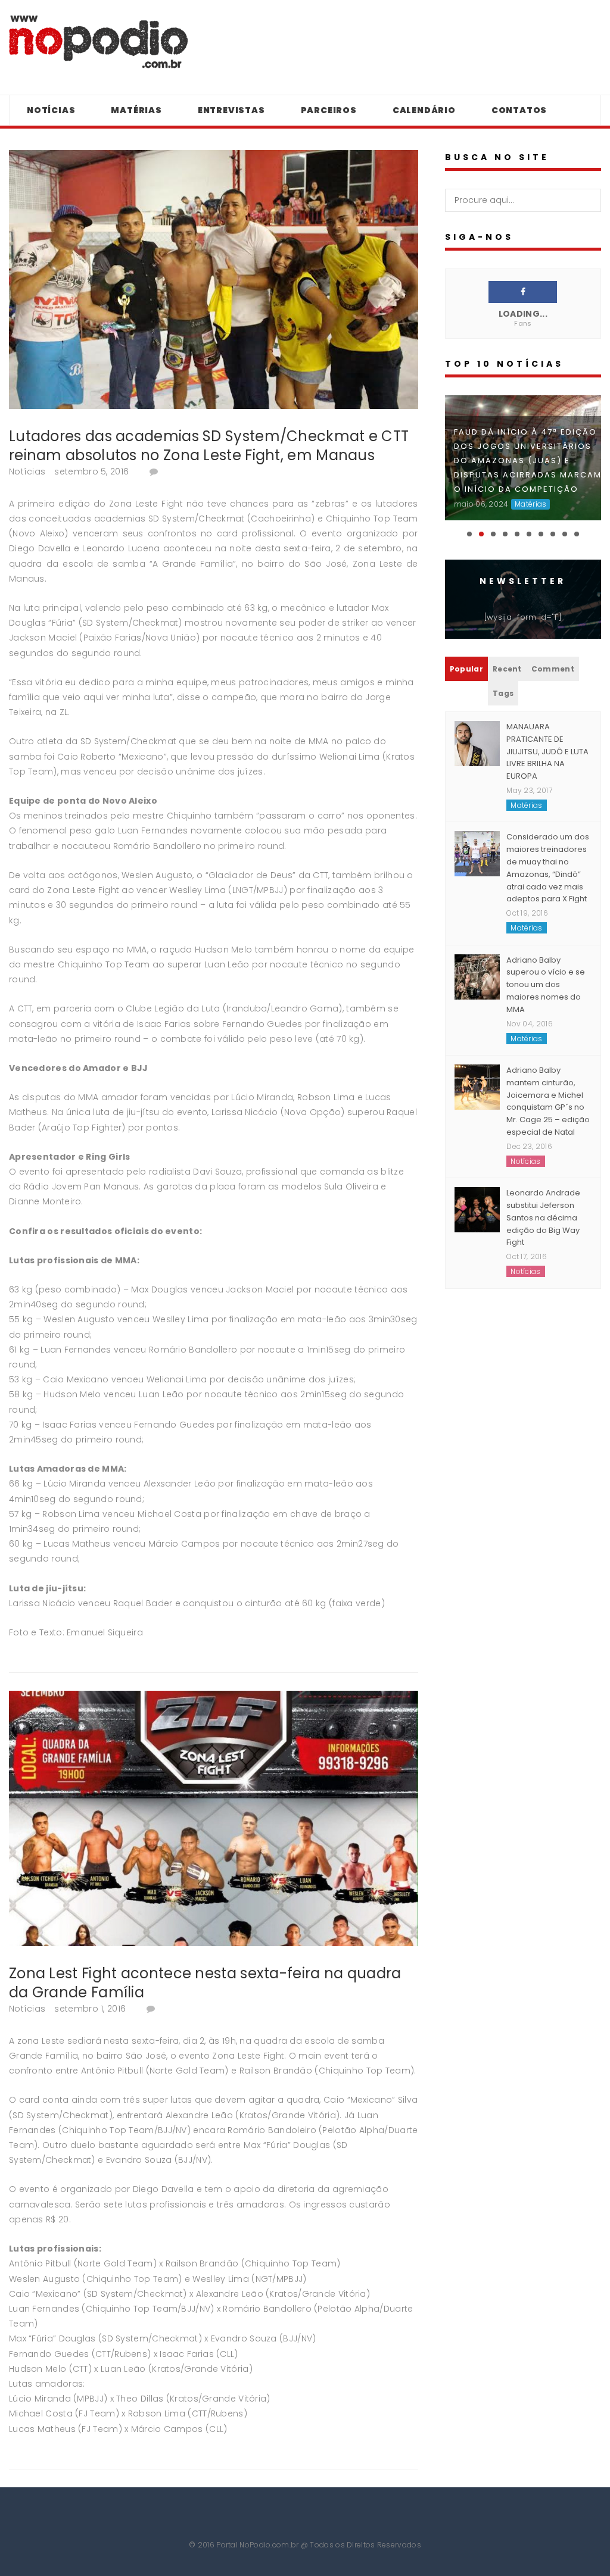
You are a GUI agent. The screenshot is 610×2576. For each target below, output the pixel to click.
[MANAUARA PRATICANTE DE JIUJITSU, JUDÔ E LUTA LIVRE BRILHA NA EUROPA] (477, 730)
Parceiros (329, 110)
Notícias (51, 110)
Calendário (424, 110)
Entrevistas (231, 110)
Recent (507, 655)
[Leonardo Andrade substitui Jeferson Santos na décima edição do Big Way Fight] (477, 1196)
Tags (503, 680)
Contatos (519, 110)
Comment (553, 655)
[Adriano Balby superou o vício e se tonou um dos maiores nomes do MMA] (477, 963)
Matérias (136, 110)
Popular (466, 655)
